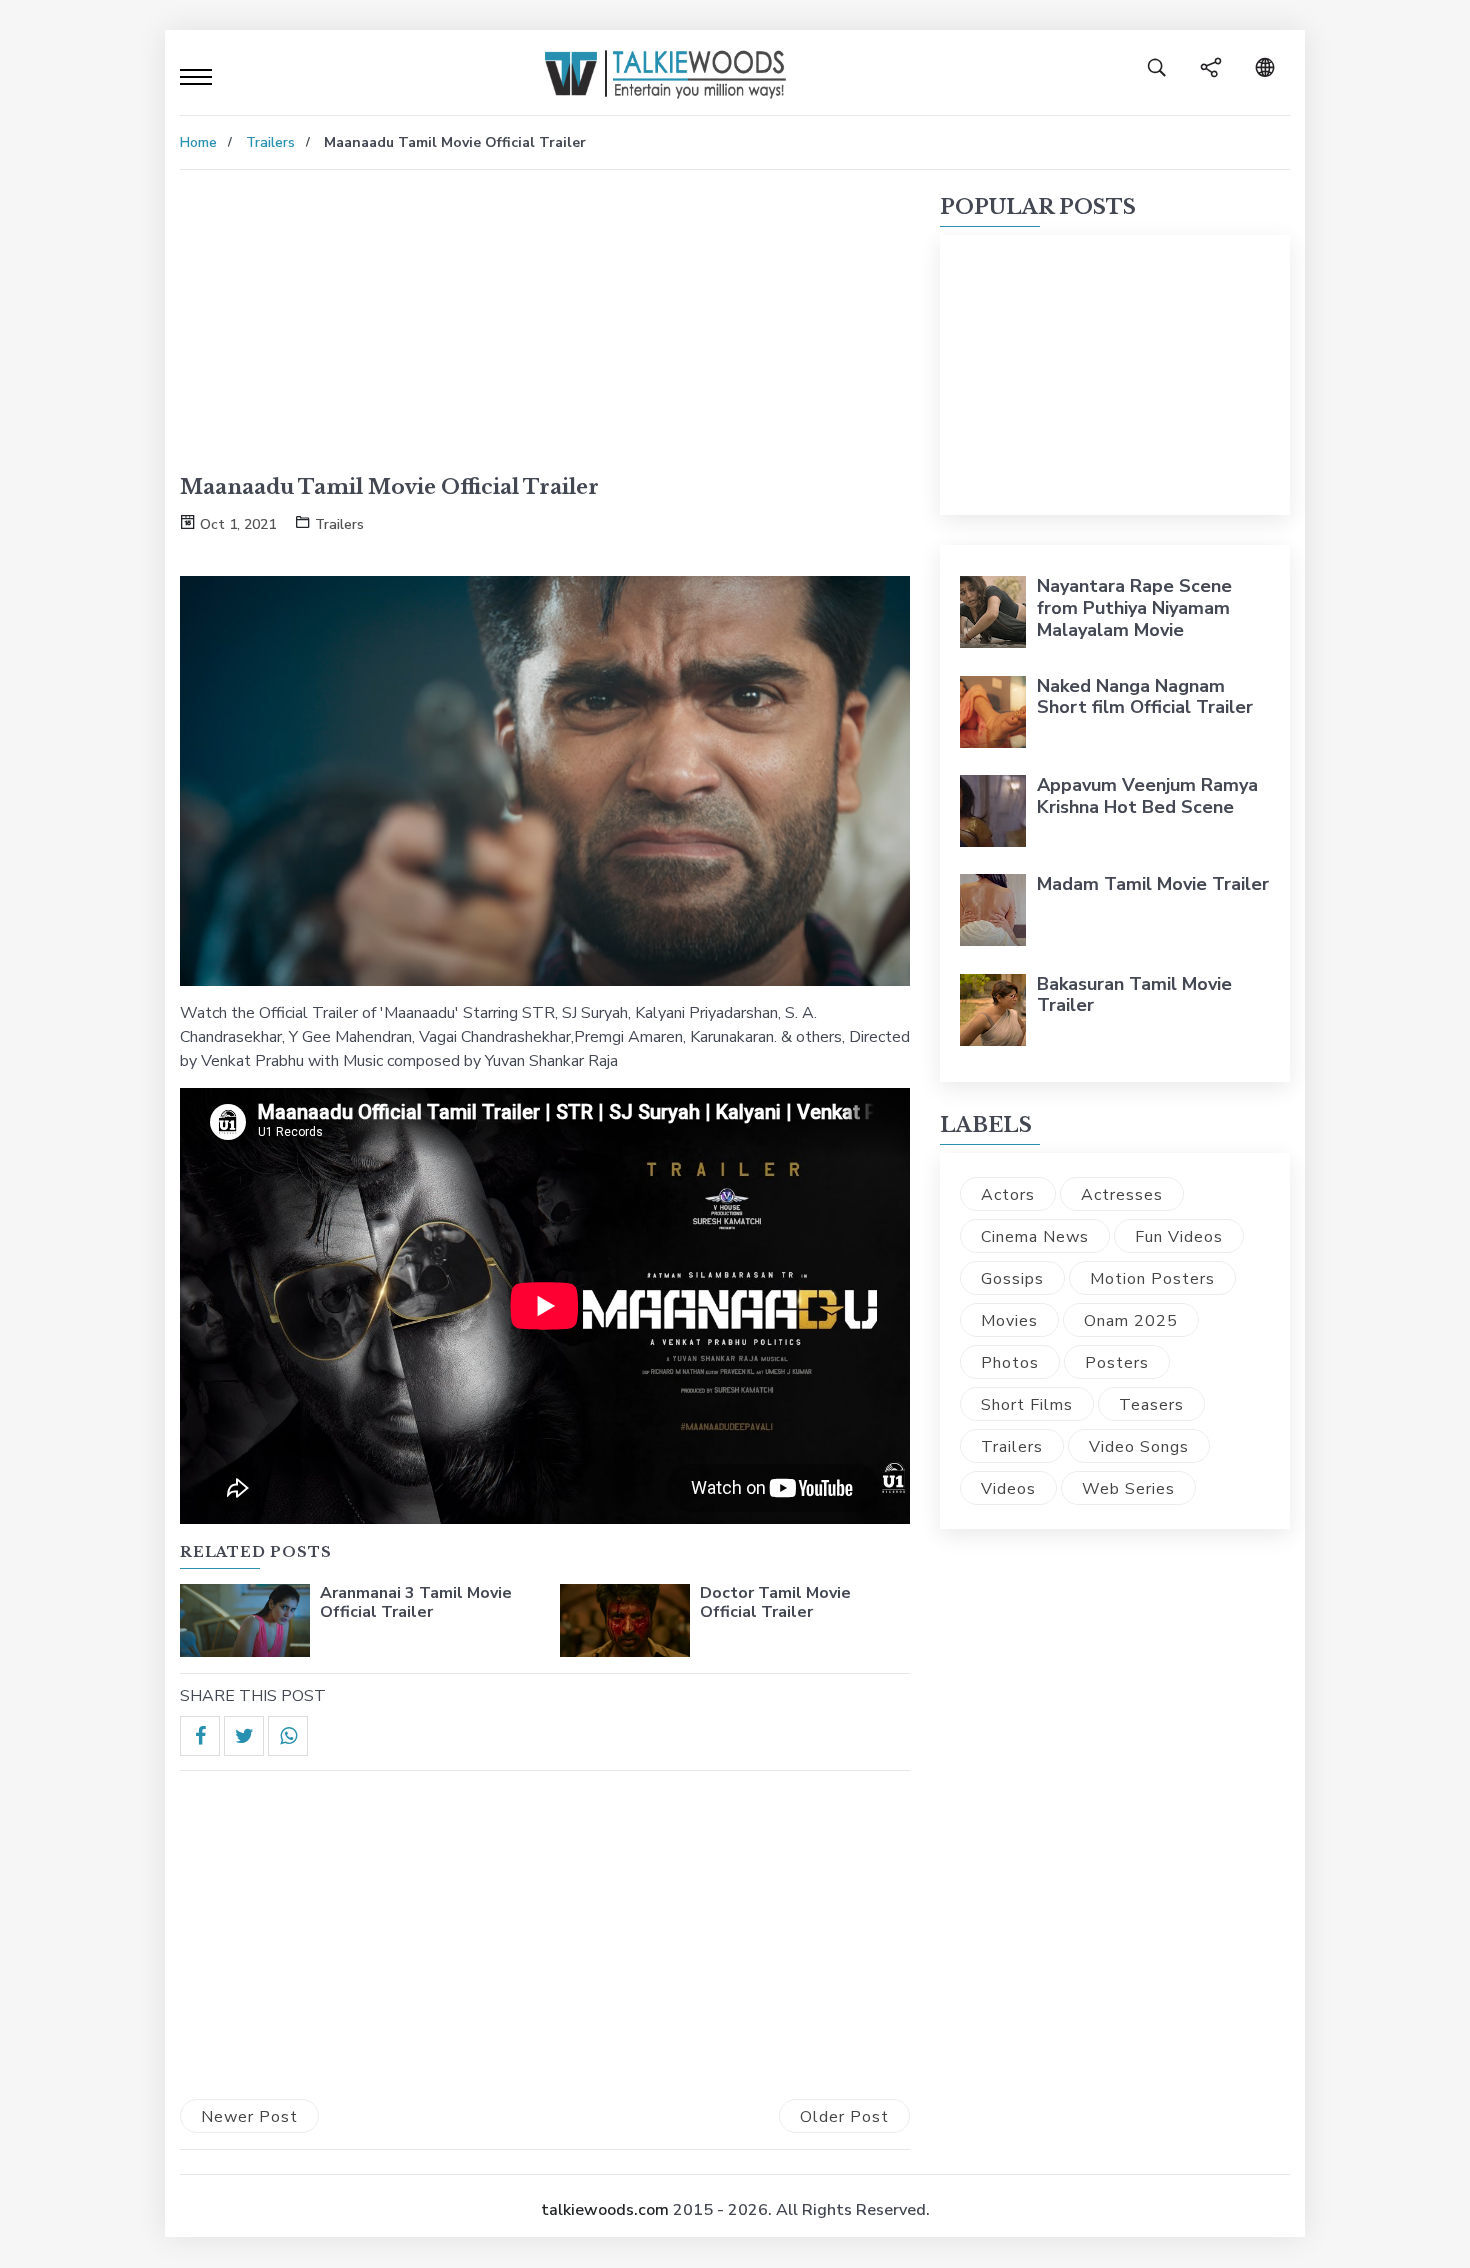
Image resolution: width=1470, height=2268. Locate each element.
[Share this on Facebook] (200, 1736)
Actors (1008, 1195)
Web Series (1128, 1489)
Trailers (270, 142)
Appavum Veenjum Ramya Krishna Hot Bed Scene (1147, 796)
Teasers (1151, 1405)
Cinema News (1035, 1237)
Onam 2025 (1131, 1321)
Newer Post (249, 2117)
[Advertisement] (545, 334)
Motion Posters (1152, 1279)
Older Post (844, 2117)
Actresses (1122, 1195)
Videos (1008, 1489)
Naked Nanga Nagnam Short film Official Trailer (1145, 697)
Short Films (1027, 1405)
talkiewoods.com (605, 2210)
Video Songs (1139, 1447)
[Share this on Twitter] (244, 1736)
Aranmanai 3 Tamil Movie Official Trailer (416, 1602)
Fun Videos (1179, 1237)
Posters (1117, 1363)
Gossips (1012, 1279)
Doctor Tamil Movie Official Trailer (775, 1602)
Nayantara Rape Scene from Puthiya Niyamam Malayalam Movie (1134, 607)
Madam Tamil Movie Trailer (1153, 884)
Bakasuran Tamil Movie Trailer (1134, 995)
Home (198, 142)
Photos (1010, 1363)
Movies (1009, 1321)
